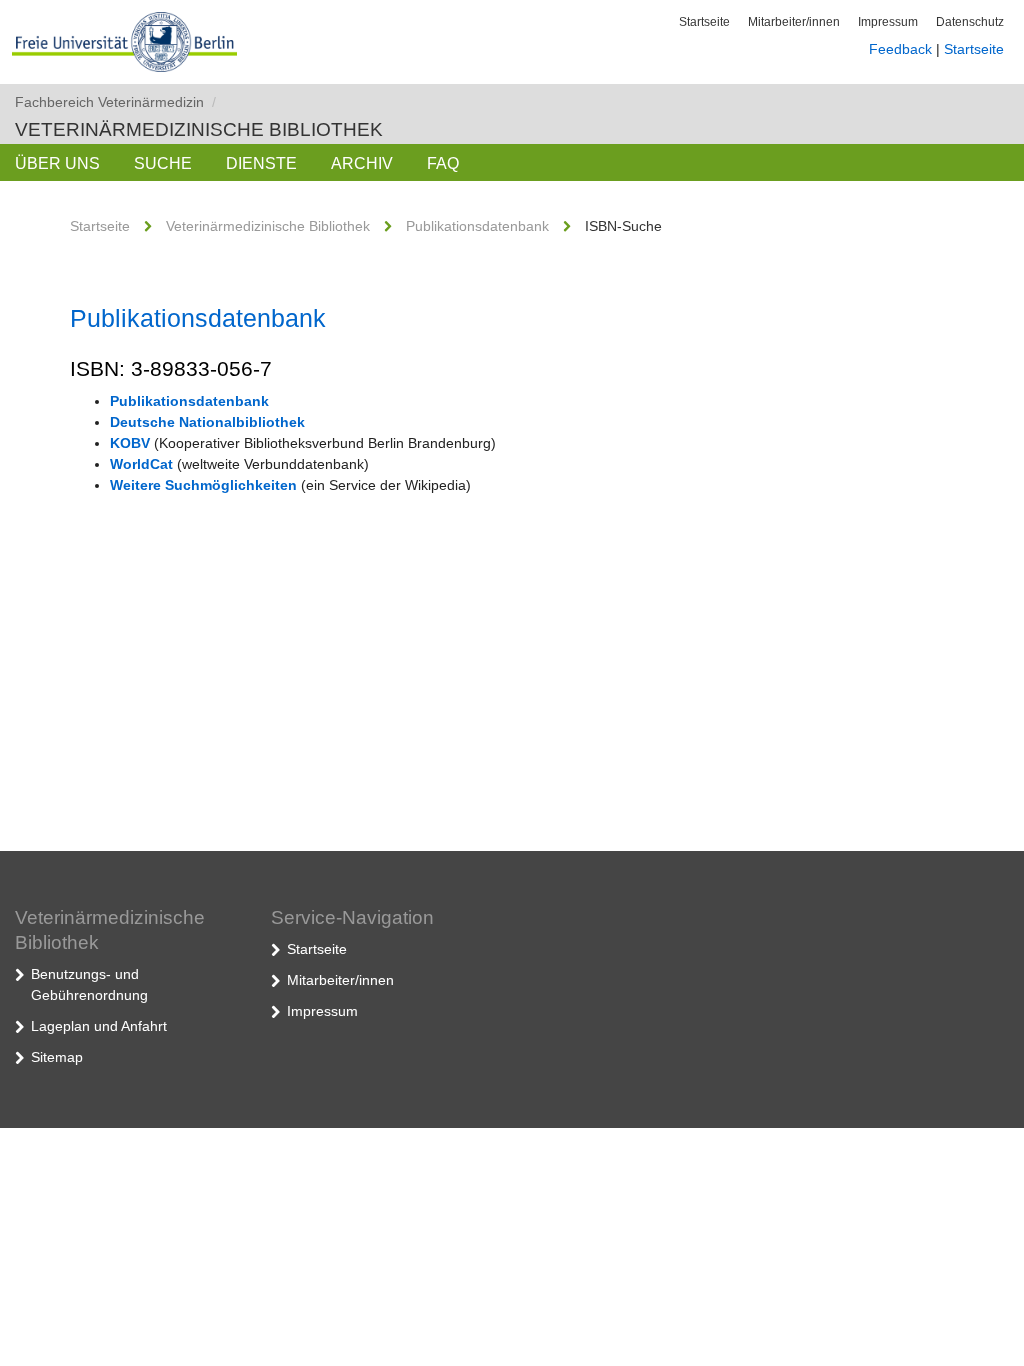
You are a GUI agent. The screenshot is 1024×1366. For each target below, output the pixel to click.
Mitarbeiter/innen (794, 22)
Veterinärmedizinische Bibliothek (199, 129)
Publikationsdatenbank (477, 226)
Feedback (900, 49)
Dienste (261, 163)
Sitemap (57, 1057)
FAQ (443, 163)
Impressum (888, 22)
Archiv (362, 163)
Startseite (704, 22)
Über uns (57, 163)
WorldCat (141, 464)
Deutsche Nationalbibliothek (207, 422)
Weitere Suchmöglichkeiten (203, 485)
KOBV (130, 443)
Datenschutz (970, 22)
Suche (163, 163)
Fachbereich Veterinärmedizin (115, 102)
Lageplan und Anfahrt (99, 1026)
